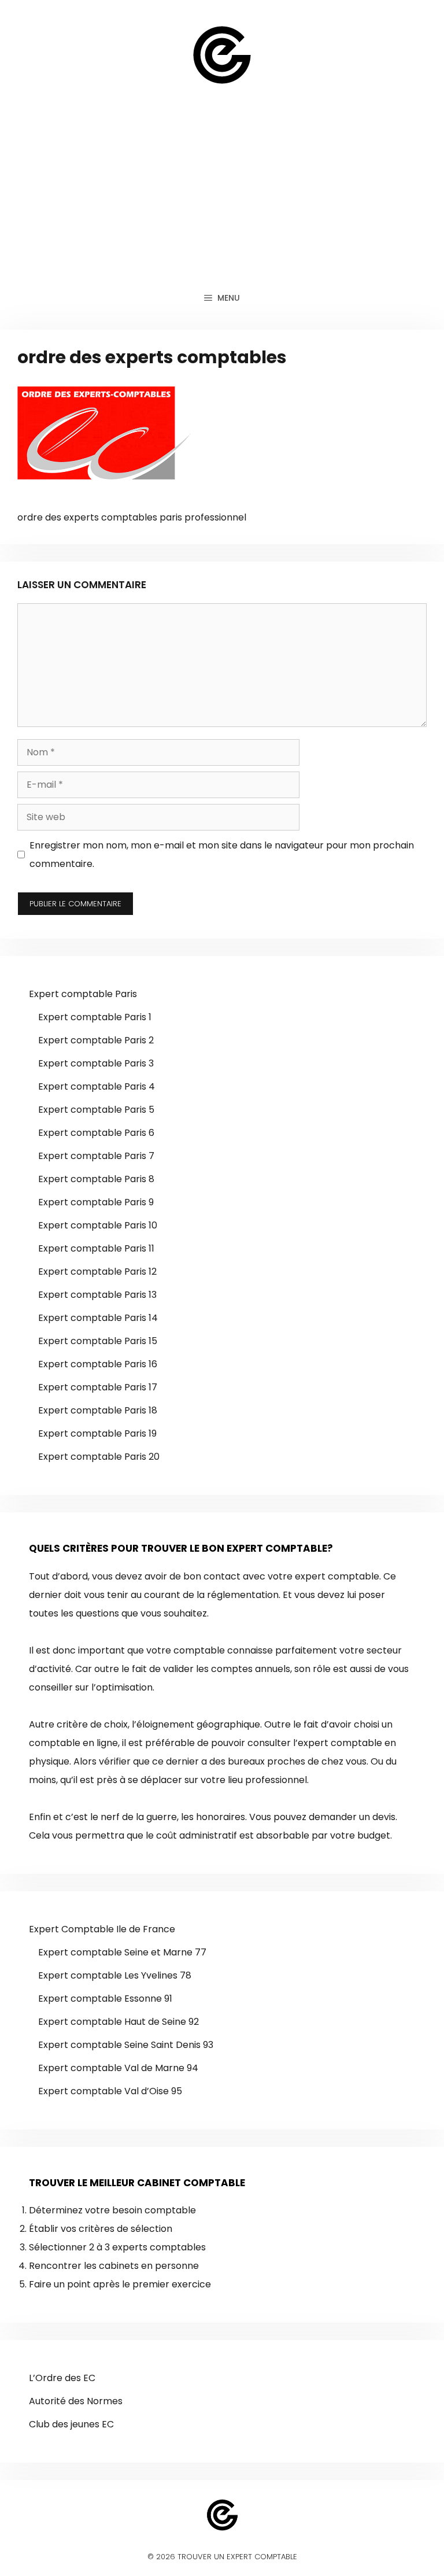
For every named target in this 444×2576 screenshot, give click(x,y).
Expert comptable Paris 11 (96, 1248)
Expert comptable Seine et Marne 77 (122, 1952)
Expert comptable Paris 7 (96, 1156)
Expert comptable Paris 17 (98, 1387)
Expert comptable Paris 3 (96, 1063)
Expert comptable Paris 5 (96, 1110)
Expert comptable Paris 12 (97, 1272)
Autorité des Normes (76, 2401)
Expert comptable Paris (83, 994)
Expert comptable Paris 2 (96, 1040)
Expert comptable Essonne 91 (105, 1999)
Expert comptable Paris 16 (98, 1364)
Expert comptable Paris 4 (97, 1086)
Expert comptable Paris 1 (95, 1017)
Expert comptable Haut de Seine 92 (119, 2022)
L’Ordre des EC (62, 2378)
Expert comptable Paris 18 (98, 1410)
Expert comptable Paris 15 (98, 1341)
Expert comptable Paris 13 (97, 1295)
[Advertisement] (222, 197)
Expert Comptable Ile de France (102, 1929)
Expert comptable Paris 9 (96, 1202)
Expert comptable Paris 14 (98, 1318)
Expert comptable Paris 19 (97, 1433)
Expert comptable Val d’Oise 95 (110, 2091)
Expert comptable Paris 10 (98, 1225)
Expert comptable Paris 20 (99, 1457)
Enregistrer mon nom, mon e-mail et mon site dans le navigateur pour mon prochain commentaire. (222, 855)
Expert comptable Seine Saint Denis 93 (126, 2045)
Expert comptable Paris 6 (96, 1133)
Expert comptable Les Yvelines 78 (115, 1975)
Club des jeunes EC (71, 2424)
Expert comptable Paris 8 (96, 1179)
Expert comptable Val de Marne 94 (118, 2068)
